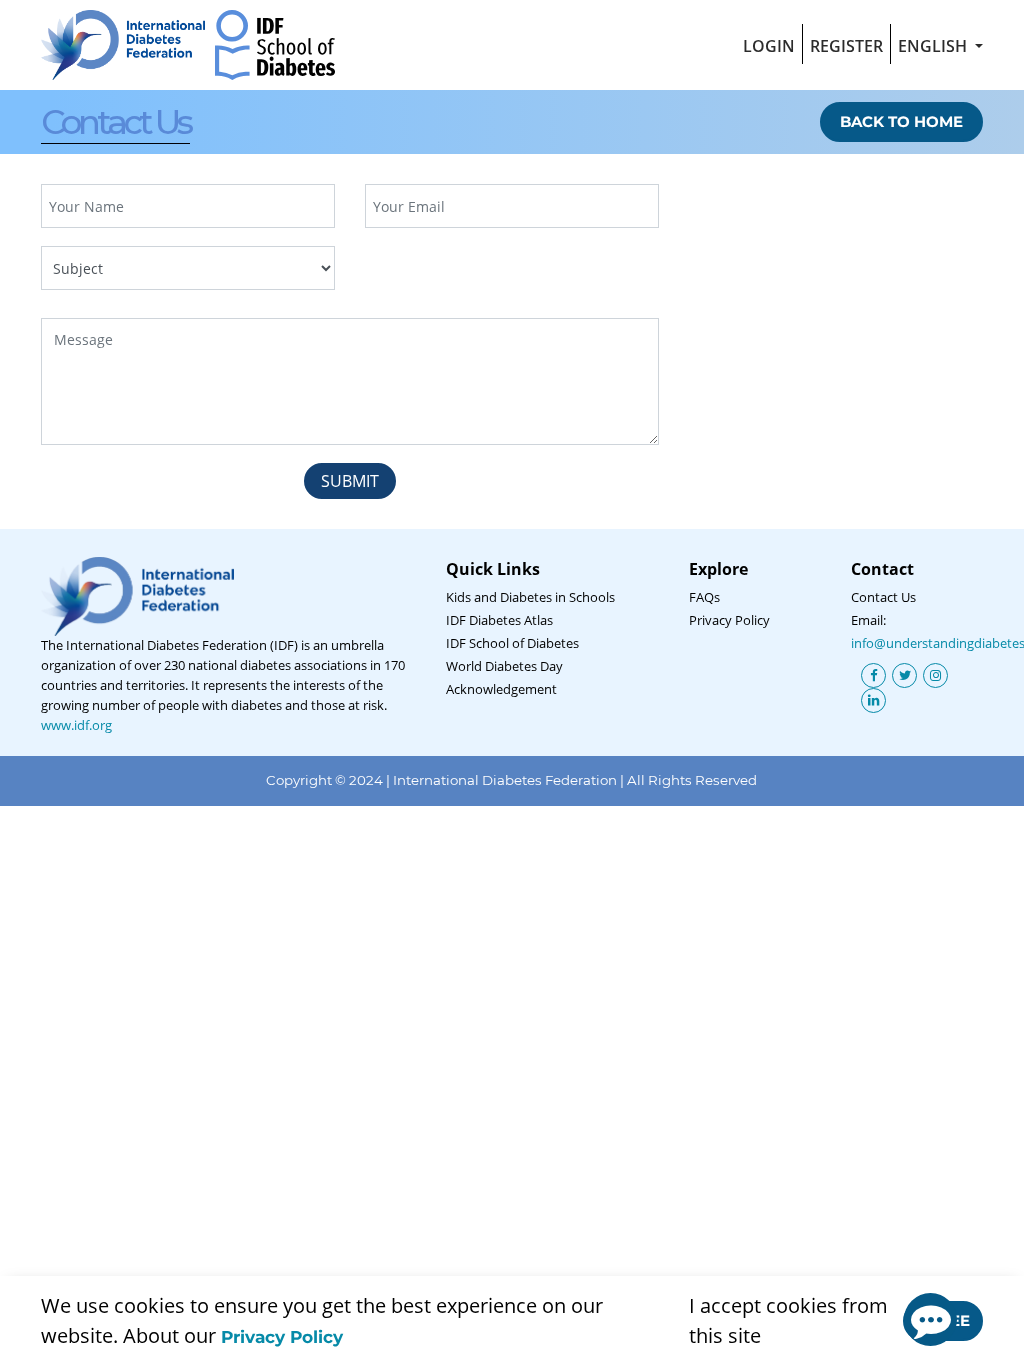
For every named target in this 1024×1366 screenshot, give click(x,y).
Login (769, 46)
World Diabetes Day (504, 666)
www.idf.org (76, 725)
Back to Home (901, 121)
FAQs (704, 597)
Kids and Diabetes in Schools (530, 597)
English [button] (934, 46)
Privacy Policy (282, 1337)
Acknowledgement (501, 689)
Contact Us (883, 597)
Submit (350, 481)
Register (846, 46)
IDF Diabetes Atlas (499, 620)
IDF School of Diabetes (512, 643)
